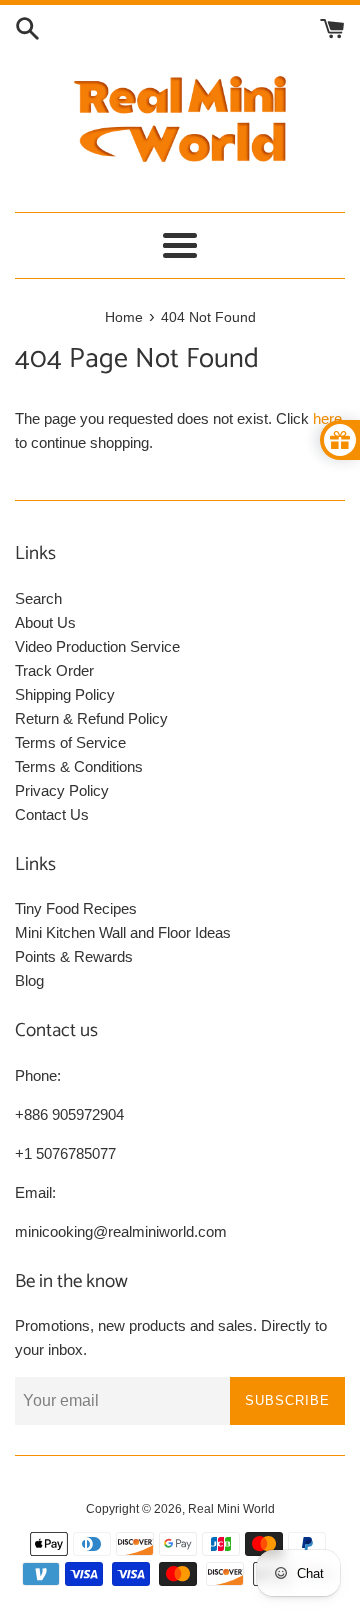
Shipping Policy (65, 694)
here (327, 418)
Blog (29, 980)
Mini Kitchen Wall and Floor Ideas (123, 932)
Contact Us (52, 814)
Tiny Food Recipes (76, 908)
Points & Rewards (74, 956)
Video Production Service (97, 646)
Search (38, 598)
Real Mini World (231, 1509)
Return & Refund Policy (91, 718)
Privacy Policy (62, 790)
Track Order (54, 670)
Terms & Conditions (79, 766)
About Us (45, 622)
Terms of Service (70, 742)
